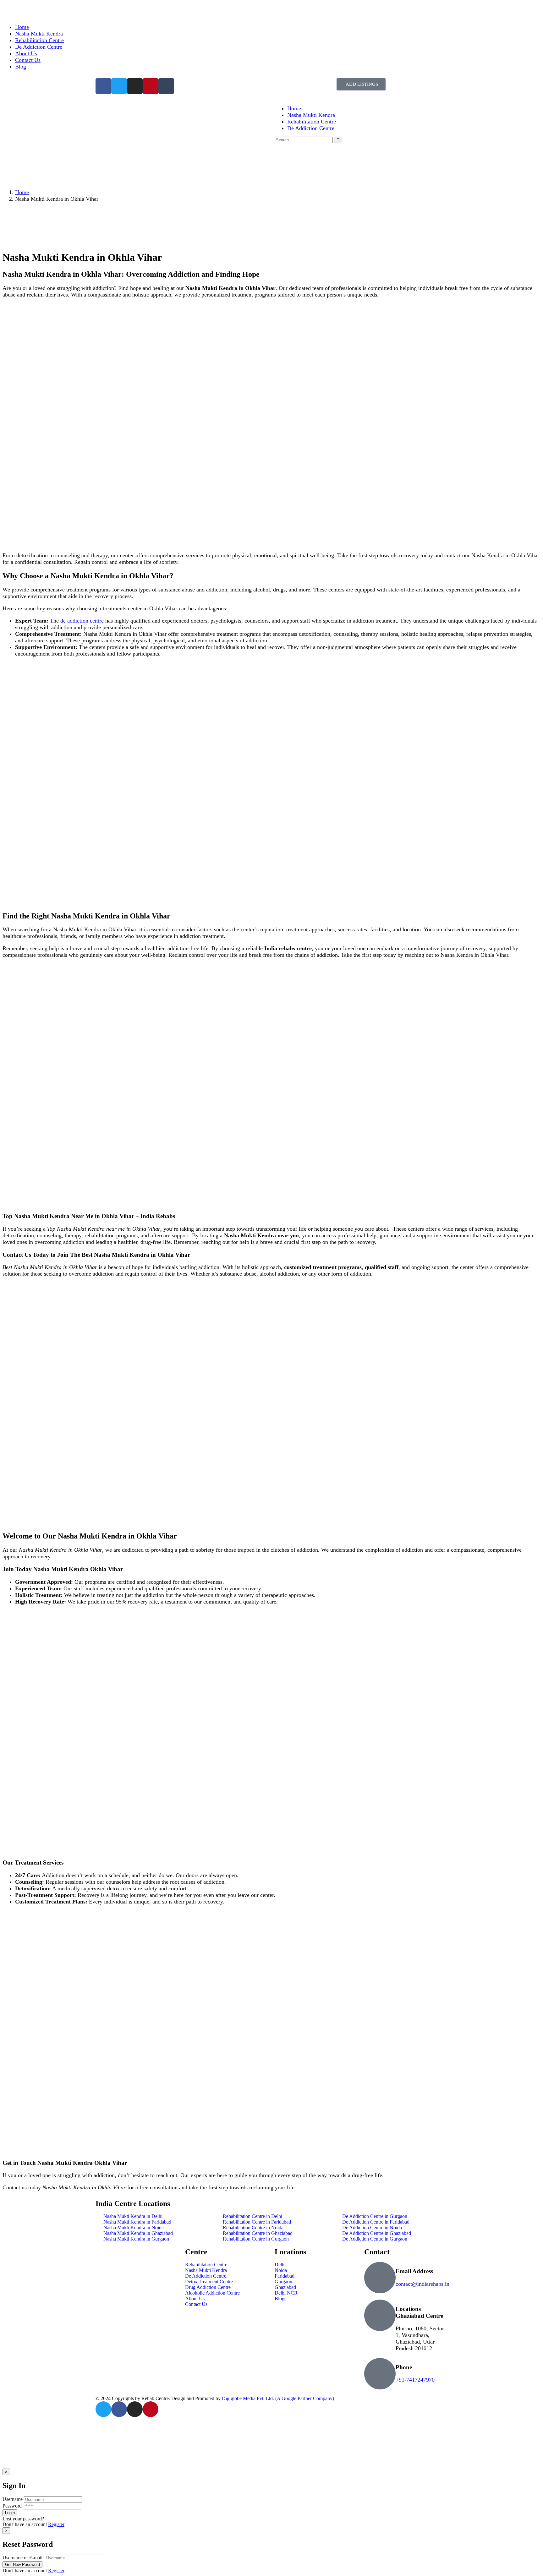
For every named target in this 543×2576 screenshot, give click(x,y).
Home (22, 192)
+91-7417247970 (415, 2380)
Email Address (414, 2271)
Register (56, 2524)
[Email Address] (380, 2278)
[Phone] (380, 2374)
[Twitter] (103, 2409)
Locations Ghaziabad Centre (419, 2312)
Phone (404, 2367)
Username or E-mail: (23, 2558)
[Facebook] (119, 2409)
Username (13, 2499)
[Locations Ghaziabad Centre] (380, 2315)
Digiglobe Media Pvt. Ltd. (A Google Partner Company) (278, 2398)
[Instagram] (135, 2409)
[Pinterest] (151, 2409)
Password (12, 2506)
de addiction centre (82, 621)
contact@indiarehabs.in (422, 2284)
